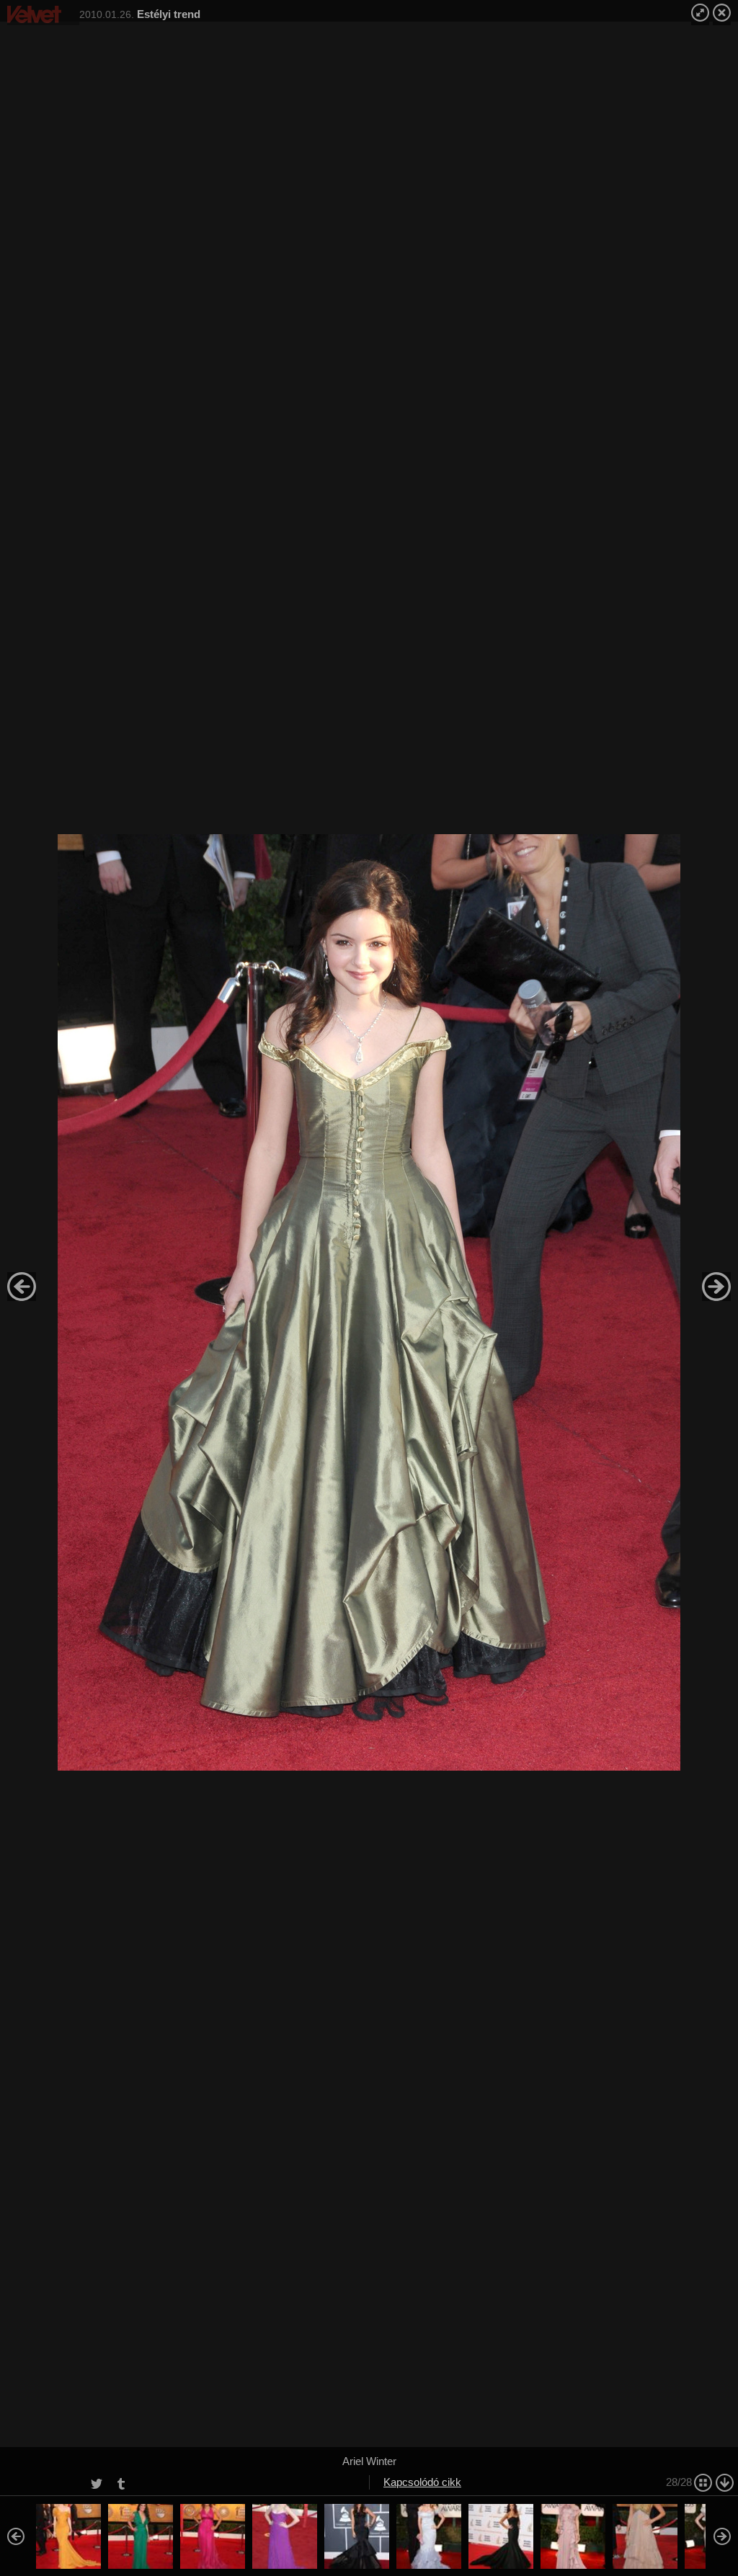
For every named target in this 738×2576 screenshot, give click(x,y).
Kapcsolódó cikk (422, 2482)
